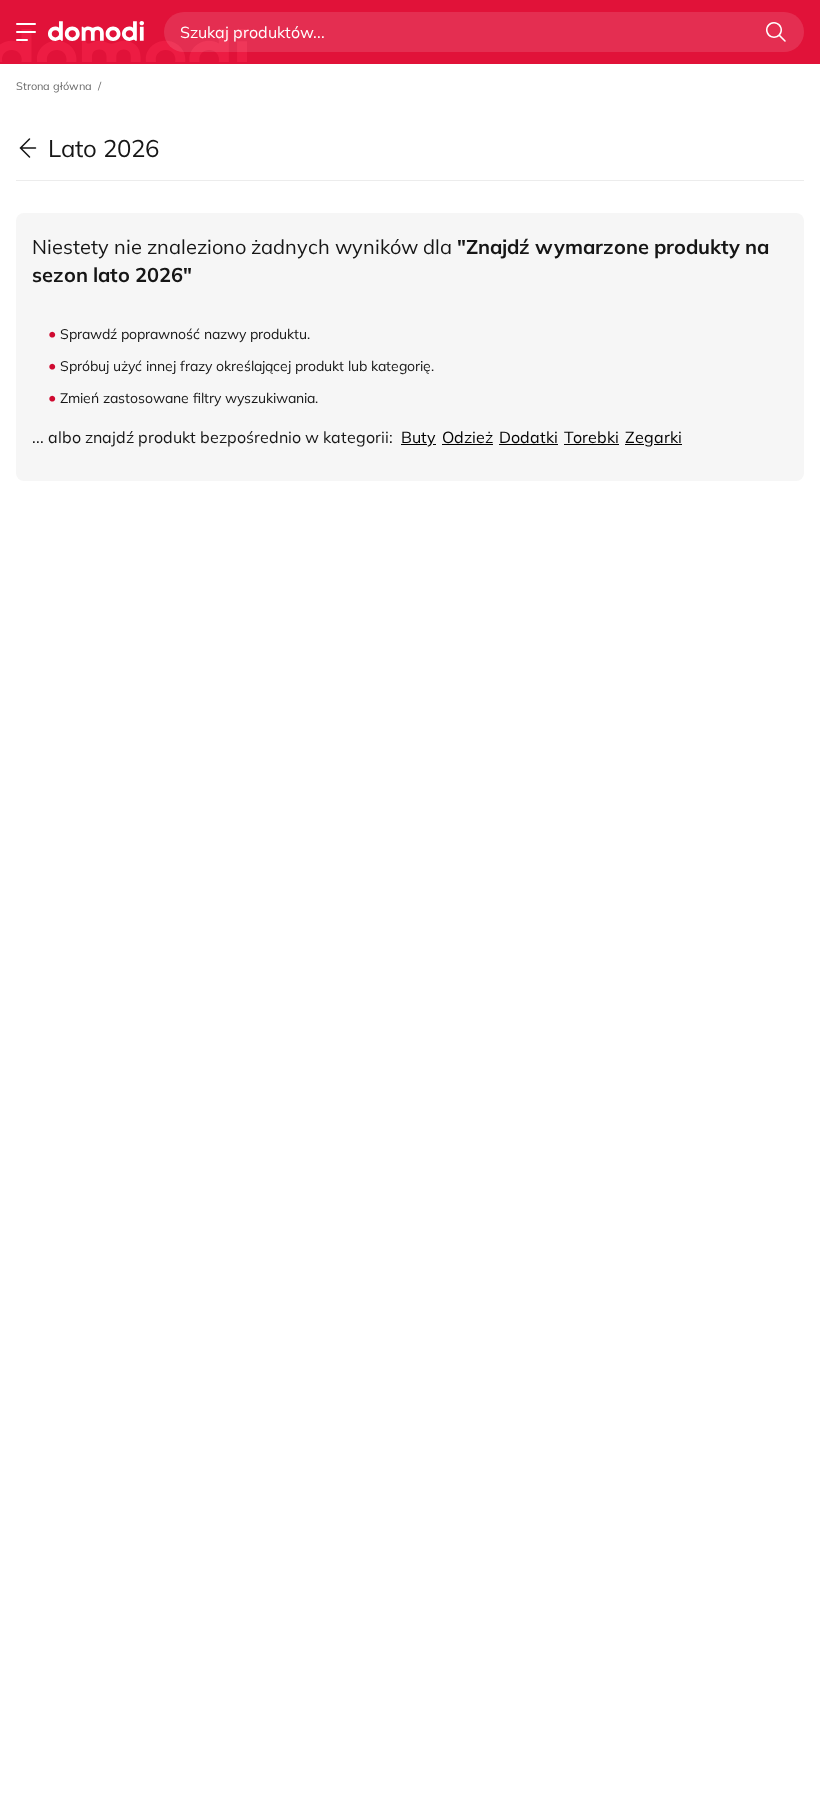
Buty (418, 437)
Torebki (591, 437)
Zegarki (653, 437)
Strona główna (54, 86)
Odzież (467, 437)
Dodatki (528, 437)
